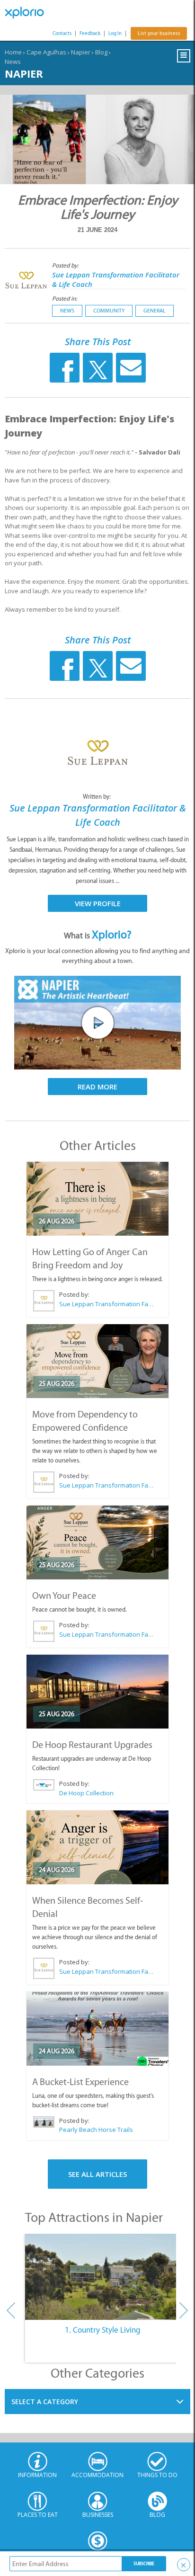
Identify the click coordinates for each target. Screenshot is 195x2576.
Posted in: (65, 299)
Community (109, 311)
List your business (159, 33)
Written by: (97, 797)
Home (13, 52)
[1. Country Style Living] (102, 2277)
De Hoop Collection (86, 1793)
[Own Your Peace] (97, 1542)
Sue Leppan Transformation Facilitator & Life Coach (106, 1304)
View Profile (98, 903)
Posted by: (66, 265)
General (155, 311)
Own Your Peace (64, 1596)
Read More (97, 1087)
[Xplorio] (28, 13)
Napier (81, 52)
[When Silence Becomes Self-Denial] (97, 1847)
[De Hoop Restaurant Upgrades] (97, 1692)
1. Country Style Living (103, 2330)
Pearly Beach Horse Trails (96, 2130)
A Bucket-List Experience (80, 2082)
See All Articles (97, 2174)
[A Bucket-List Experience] (97, 2029)
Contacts (62, 33)
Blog (101, 52)
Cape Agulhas (46, 52)
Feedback (90, 33)
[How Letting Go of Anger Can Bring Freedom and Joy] (97, 1199)
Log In (115, 33)
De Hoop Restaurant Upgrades (92, 1745)
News (13, 62)
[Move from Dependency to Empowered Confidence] (97, 1361)
